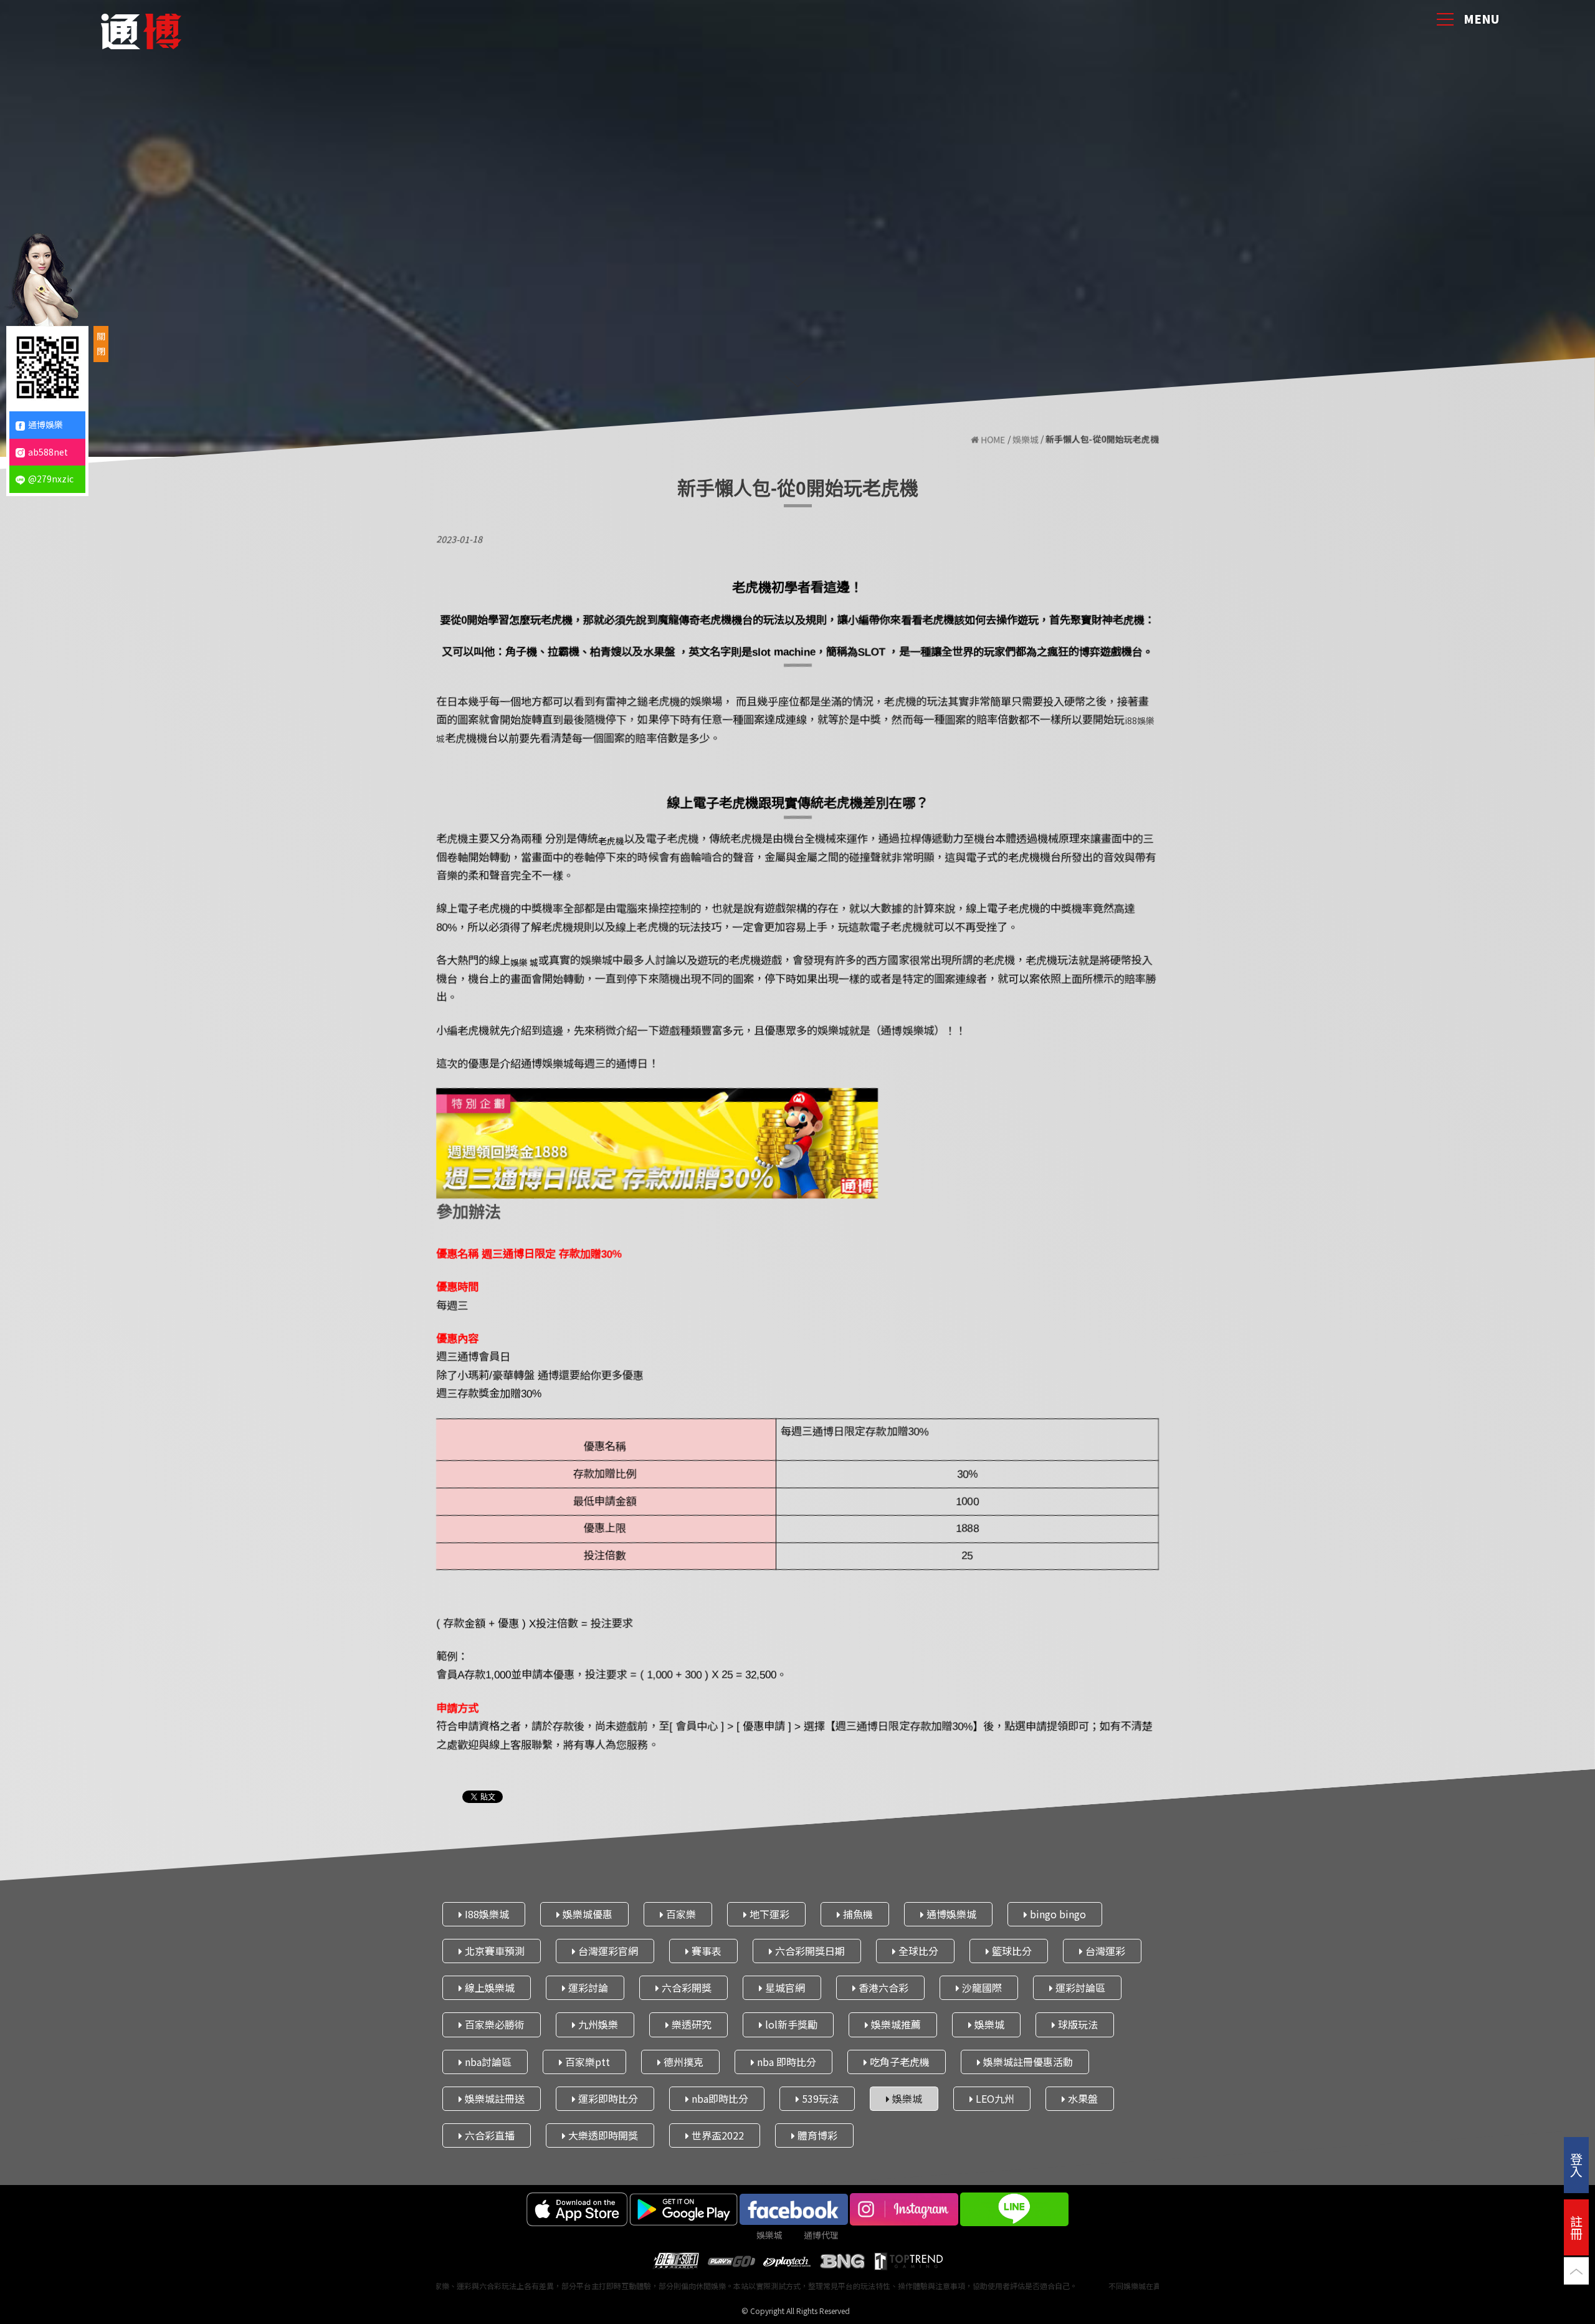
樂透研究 (690, 2024)
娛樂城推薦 (895, 2024)
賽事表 (705, 1951)
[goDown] (798, 381)
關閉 (101, 343)
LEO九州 (994, 2098)
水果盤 (1082, 2098)
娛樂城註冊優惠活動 (1027, 2061)
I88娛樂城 (486, 1914)
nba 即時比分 (785, 2061)
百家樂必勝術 (493, 2024)
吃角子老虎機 (898, 2061)
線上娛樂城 (488, 1987)
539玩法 (819, 2098)
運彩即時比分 (607, 2098)
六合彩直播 (488, 2135)
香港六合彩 (882, 1987)
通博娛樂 (45, 424)
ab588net (48, 452)
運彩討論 (587, 1987)
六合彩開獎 (685, 1987)
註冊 (1576, 2227)
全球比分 (917, 1951)
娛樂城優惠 (586, 1914)
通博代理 (821, 2235)
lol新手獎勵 (790, 2024)
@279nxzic (51, 479)
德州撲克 (682, 2061)
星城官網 (784, 1987)
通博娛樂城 (950, 1914)
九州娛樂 (597, 2024)
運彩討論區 (1079, 1987)
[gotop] (1576, 2276)
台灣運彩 (1104, 1951)
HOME (992, 440)
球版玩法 (1077, 2024)
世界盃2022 (717, 2135)
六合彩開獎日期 (809, 1951)
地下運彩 (768, 1914)
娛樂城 (1026, 440)
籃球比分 (1011, 1951)
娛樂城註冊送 (493, 2098)
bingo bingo (1057, 1914)
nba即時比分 (719, 2098)
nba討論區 (487, 2061)
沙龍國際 (981, 1987)
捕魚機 (857, 1914)
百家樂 (680, 1914)
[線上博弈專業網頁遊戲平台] (141, 28)
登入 (1576, 2165)
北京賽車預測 (493, 1951)
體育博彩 (816, 2135)
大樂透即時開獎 (602, 2135)
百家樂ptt (586, 2061)
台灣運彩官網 (607, 1951)
